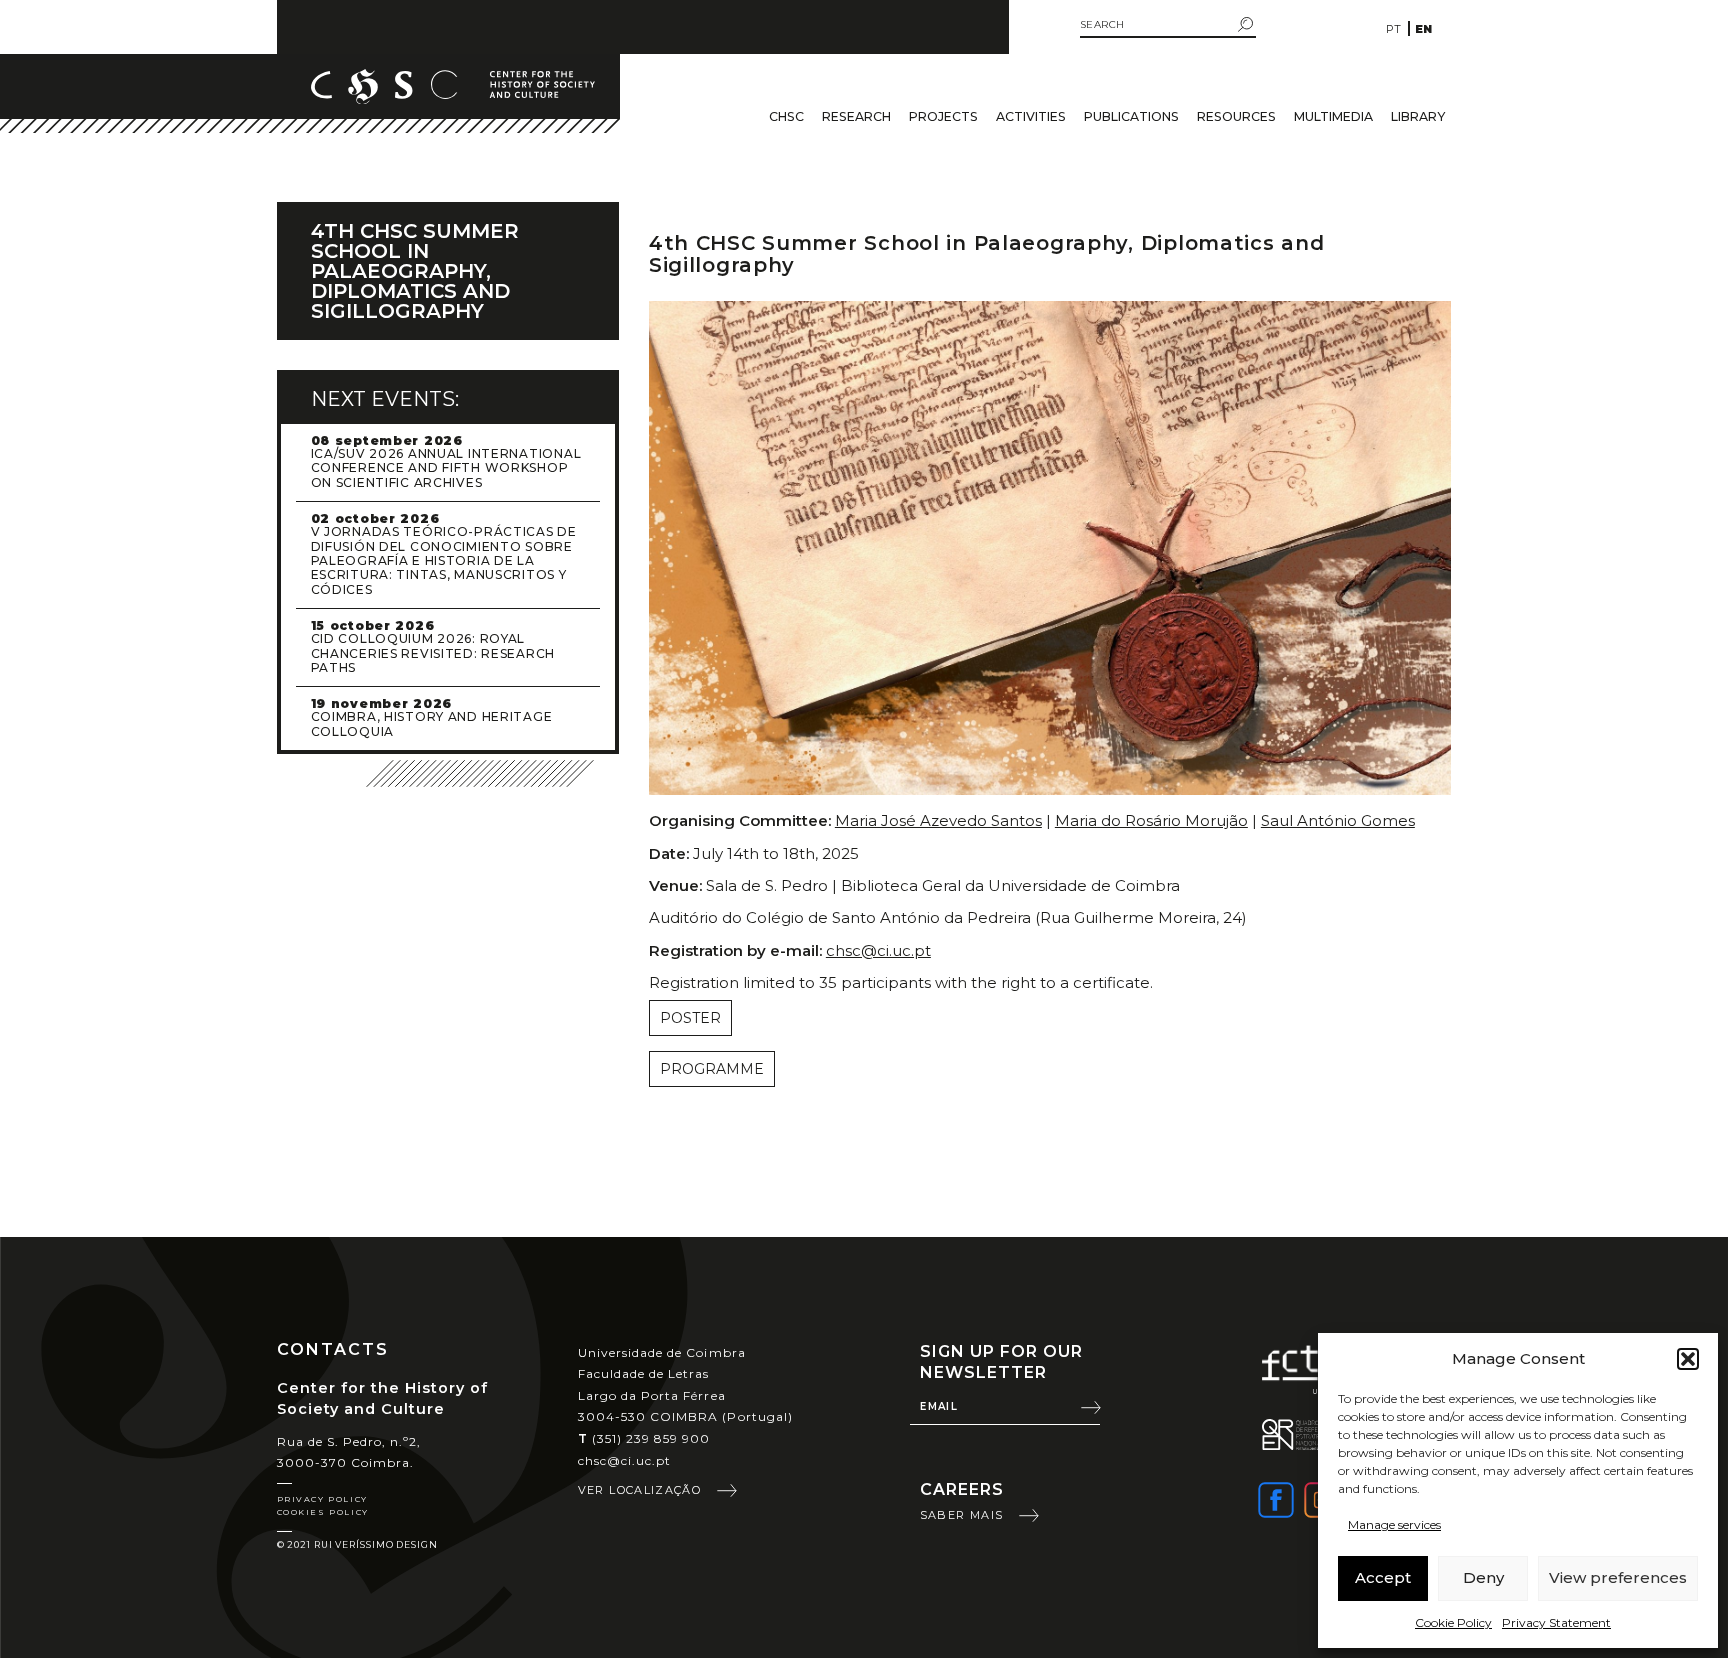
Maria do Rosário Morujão (1151, 820)
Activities (1031, 116)
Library (1418, 116)
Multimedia (1333, 116)
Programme (712, 1069)
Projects (943, 116)
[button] (1688, 1359)
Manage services (1394, 1524)
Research (856, 116)
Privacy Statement (1556, 1622)
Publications (1131, 116)
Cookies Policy (323, 1512)
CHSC (786, 116)
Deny (1483, 1577)
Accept (1383, 1577)
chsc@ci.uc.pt (878, 950)
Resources (1236, 116)
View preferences (1618, 1577)
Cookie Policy (1453, 1622)
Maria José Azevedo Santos (938, 820)
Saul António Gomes (1338, 820)
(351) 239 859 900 (644, 1438)
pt (1393, 29)
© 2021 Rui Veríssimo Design (357, 1544)
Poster (690, 1018)
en (1423, 29)
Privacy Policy (322, 1499)
